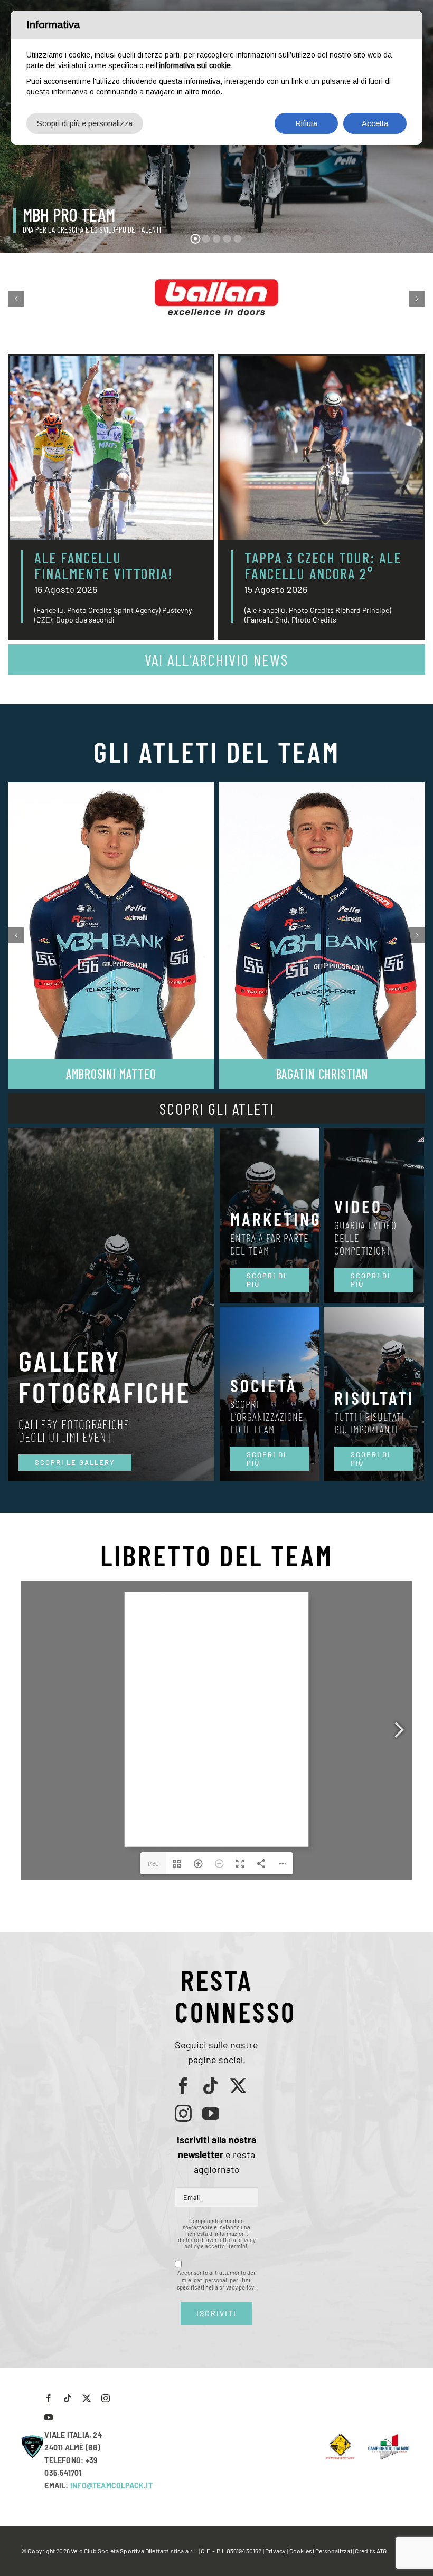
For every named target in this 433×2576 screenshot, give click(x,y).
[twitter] (238, 2086)
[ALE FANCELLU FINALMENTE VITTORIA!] (111, 448)
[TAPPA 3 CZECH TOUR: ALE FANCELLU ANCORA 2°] (321, 448)
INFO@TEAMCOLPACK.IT (111, 2486)
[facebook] (183, 2086)
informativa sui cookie (195, 65)
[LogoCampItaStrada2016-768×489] (388, 2437)
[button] (16, 299)
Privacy (275, 2551)
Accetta (375, 123)
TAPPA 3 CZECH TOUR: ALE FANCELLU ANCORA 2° (323, 566)
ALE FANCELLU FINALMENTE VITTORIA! (104, 566)
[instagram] (183, 2113)
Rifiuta (306, 123)
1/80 (153, 1863)
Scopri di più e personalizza (85, 123)
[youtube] (211, 2113)
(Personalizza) (332, 2551)
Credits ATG (371, 2551)
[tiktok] (211, 2086)
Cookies (301, 2551)
